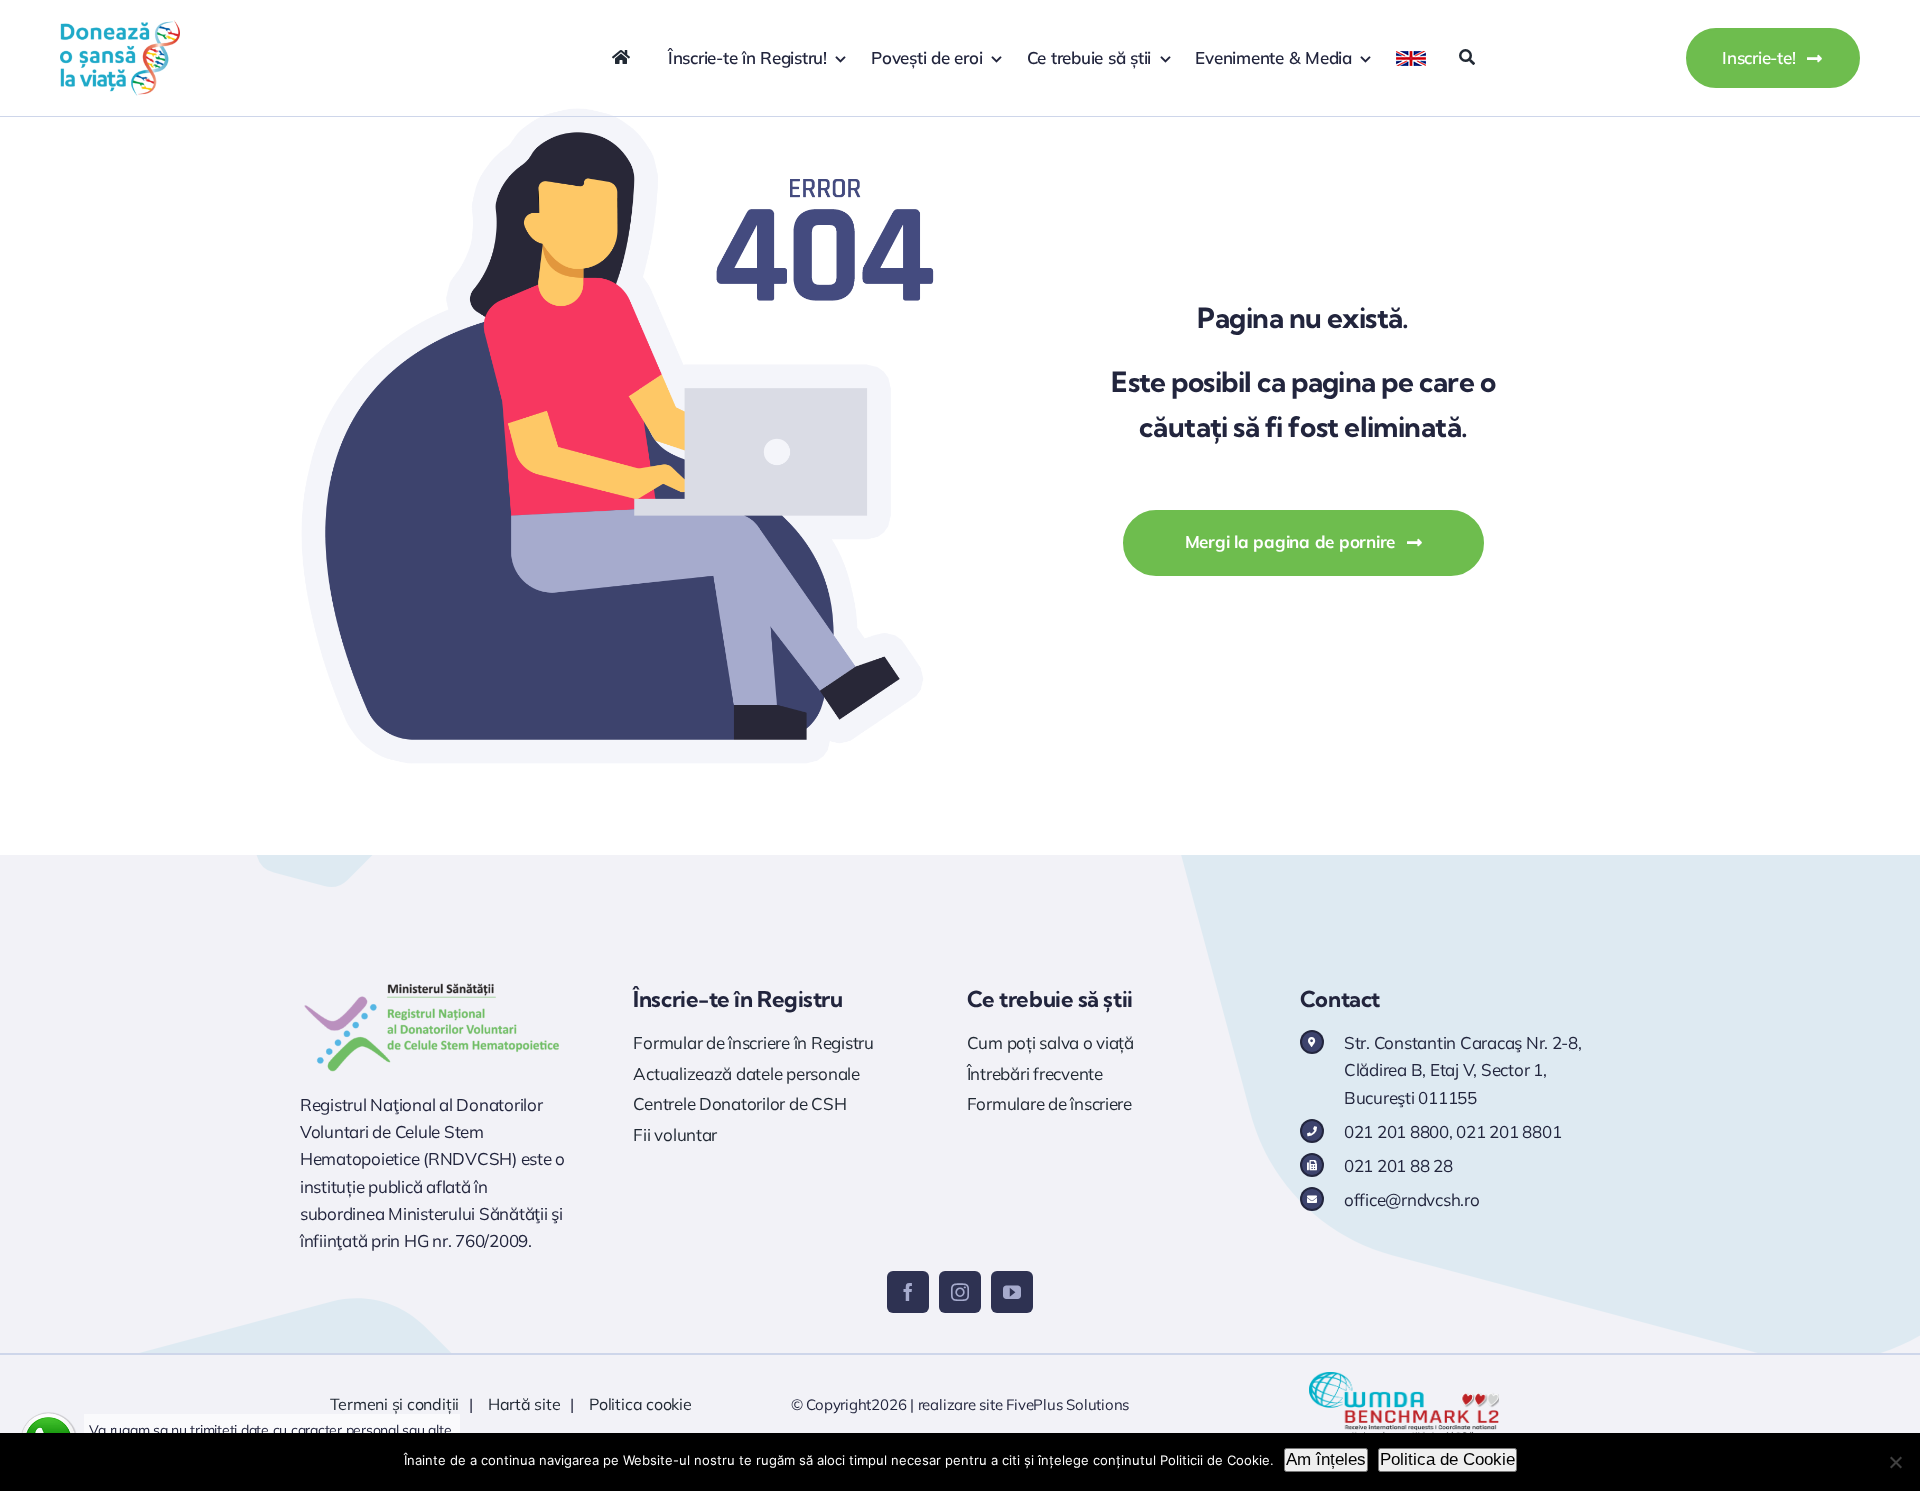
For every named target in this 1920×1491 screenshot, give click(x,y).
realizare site (960, 1404)
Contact (1340, 999)
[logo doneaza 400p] (120, 28)
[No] (1895, 1462)
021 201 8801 (1508, 1131)
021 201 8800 (1396, 1131)
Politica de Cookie (1447, 1459)
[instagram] (960, 1292)
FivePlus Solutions (1067, 1404)
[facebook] (908, 1292)
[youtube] (1012, 1292)
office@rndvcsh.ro (1412, 1199)
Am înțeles (1326, 1459)
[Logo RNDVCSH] (432, 983)
